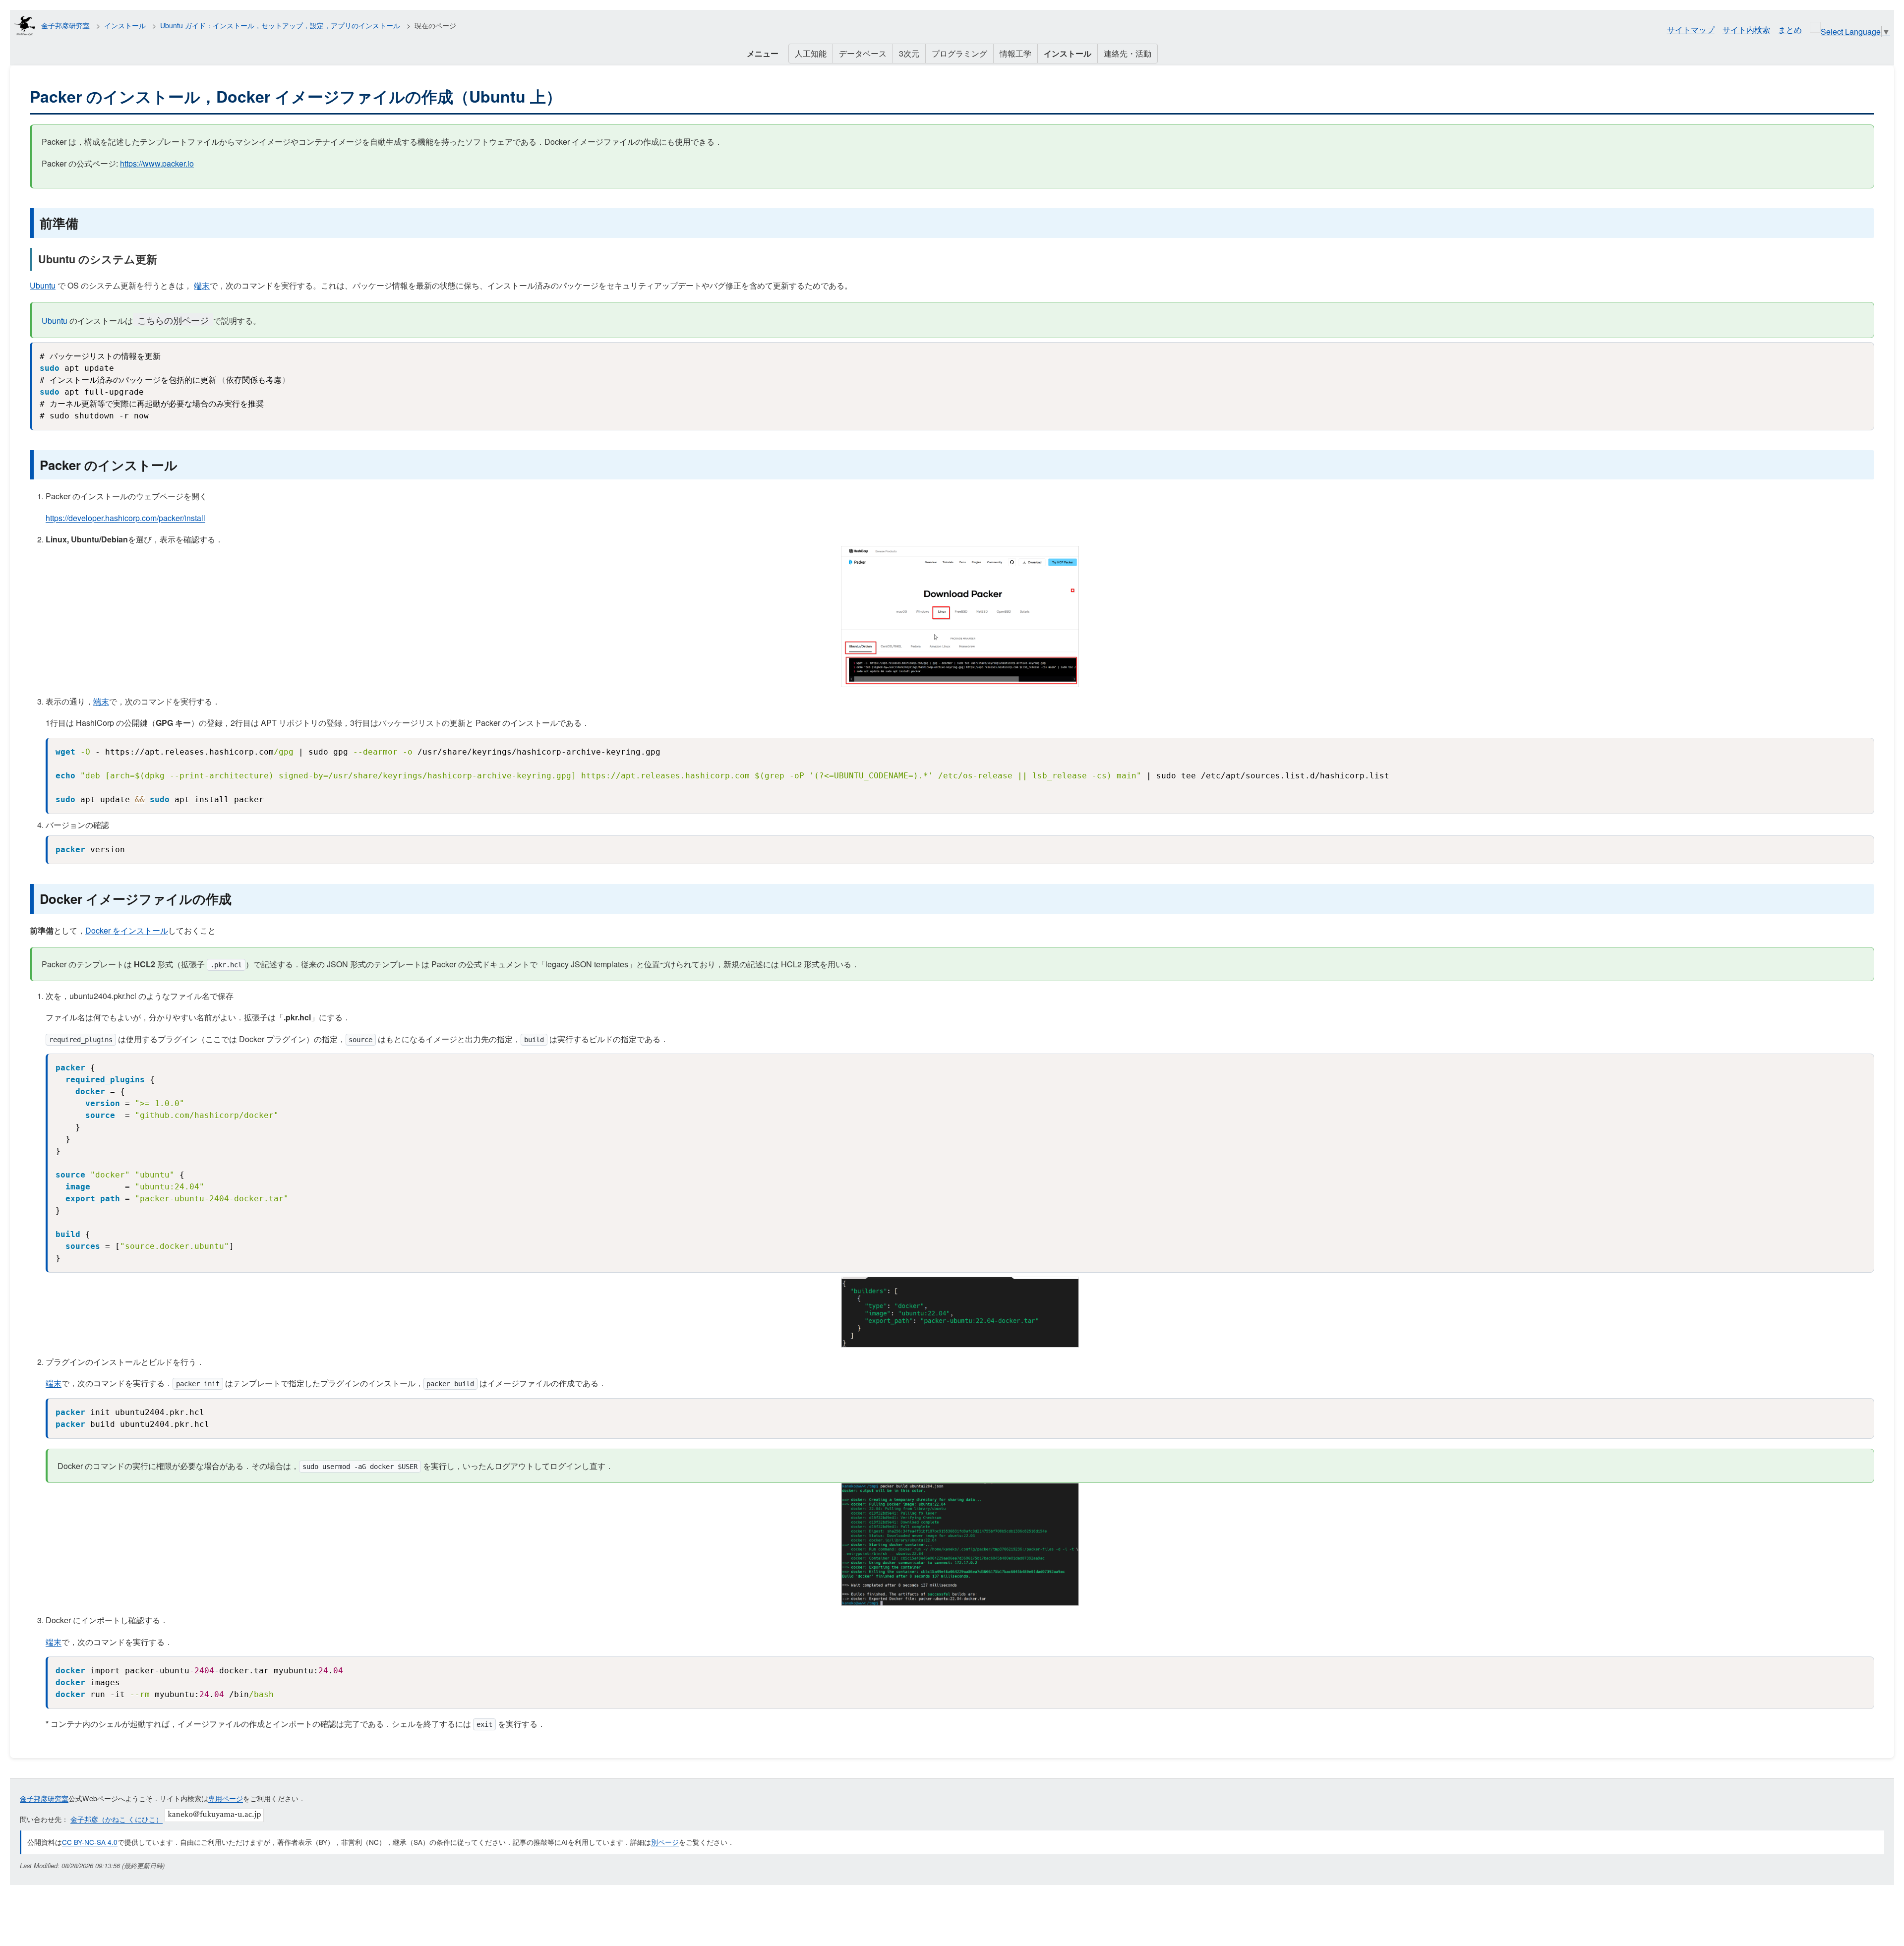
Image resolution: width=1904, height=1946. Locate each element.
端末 (202, 285)
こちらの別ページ (173, 320)
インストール (125, 25)
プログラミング (959, 53)
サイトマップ (1691, 29)
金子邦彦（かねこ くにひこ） (117, 1819)
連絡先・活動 (1128, 53)
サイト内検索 (1746, 29)
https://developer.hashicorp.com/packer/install (125, 518)
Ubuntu (43, 285)
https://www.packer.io (157, 163)
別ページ (665, 1842)
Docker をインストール (127, 930)
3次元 (909, 53)
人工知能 (811, 53)
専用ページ (226, 1798)
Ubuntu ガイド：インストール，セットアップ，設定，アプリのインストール (280, 25)
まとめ (1790, 29)
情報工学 (1015, 53)
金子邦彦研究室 (65, 25)
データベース (863, 53)
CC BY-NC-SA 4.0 (90, 1842)
